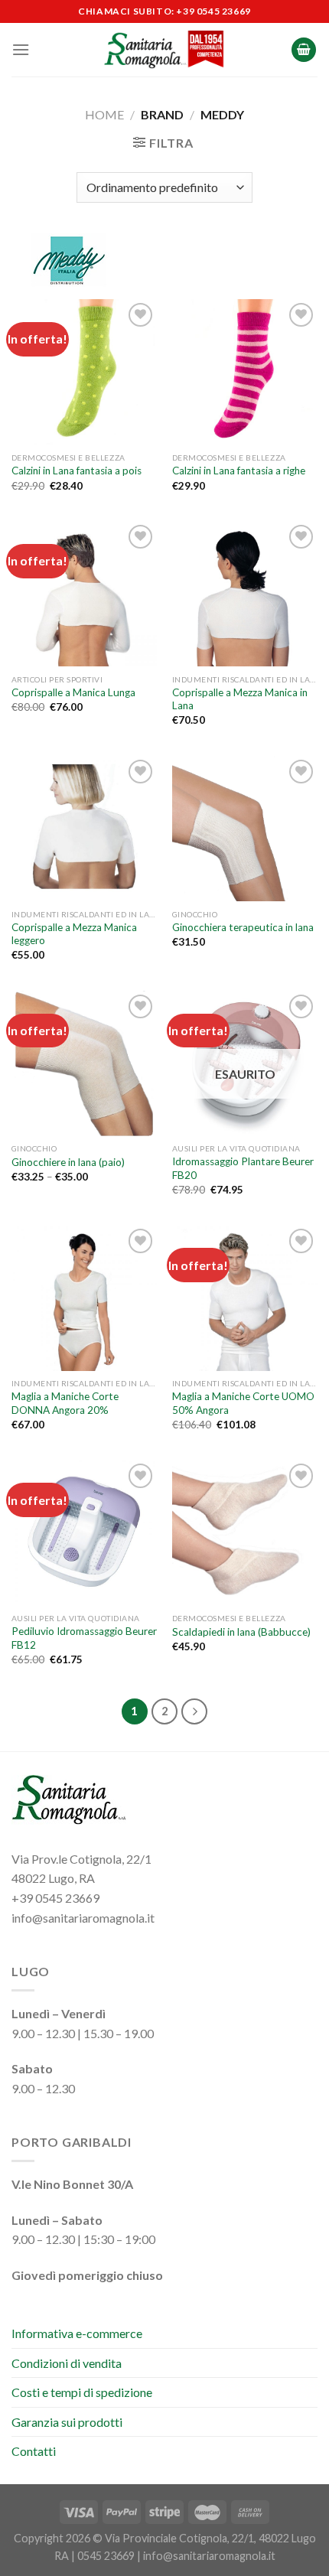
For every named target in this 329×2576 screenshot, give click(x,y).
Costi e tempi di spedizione (82, 2392)
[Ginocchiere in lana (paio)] (84, 1063)
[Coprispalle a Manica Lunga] (84, 594)
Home (104, 114)
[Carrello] (304, 50)
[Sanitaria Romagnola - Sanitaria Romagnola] (165, 50)
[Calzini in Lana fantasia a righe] (245, 372)
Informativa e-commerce (77, 2333)
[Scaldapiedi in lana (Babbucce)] (245, 1532)
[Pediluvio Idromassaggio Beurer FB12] (84, 1532)
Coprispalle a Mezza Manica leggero (74, 934)
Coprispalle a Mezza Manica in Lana (240, 699)
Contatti (34, 2451)
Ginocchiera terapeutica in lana (243, 927)
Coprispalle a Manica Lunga (73, 692)
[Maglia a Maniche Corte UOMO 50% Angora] (245, 1298)
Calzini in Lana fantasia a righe (239, 471)
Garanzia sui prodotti (67, 2422)
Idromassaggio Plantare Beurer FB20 (243, 1168)
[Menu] (21, 49)
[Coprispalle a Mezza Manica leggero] (84, 829)
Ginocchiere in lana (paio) (68, 1162)
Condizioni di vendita (67, 2363)
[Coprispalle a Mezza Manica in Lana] (245, 594)
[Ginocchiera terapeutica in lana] (245, 829)
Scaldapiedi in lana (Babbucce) (241, 1632)
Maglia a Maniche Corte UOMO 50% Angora (243, 1403)
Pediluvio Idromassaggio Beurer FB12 (84, 1638)
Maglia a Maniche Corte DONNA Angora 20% (65, 1403)
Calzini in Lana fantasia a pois (77, 471)
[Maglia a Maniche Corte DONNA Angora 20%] (84, 1298)
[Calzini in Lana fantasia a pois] (84, 372)
